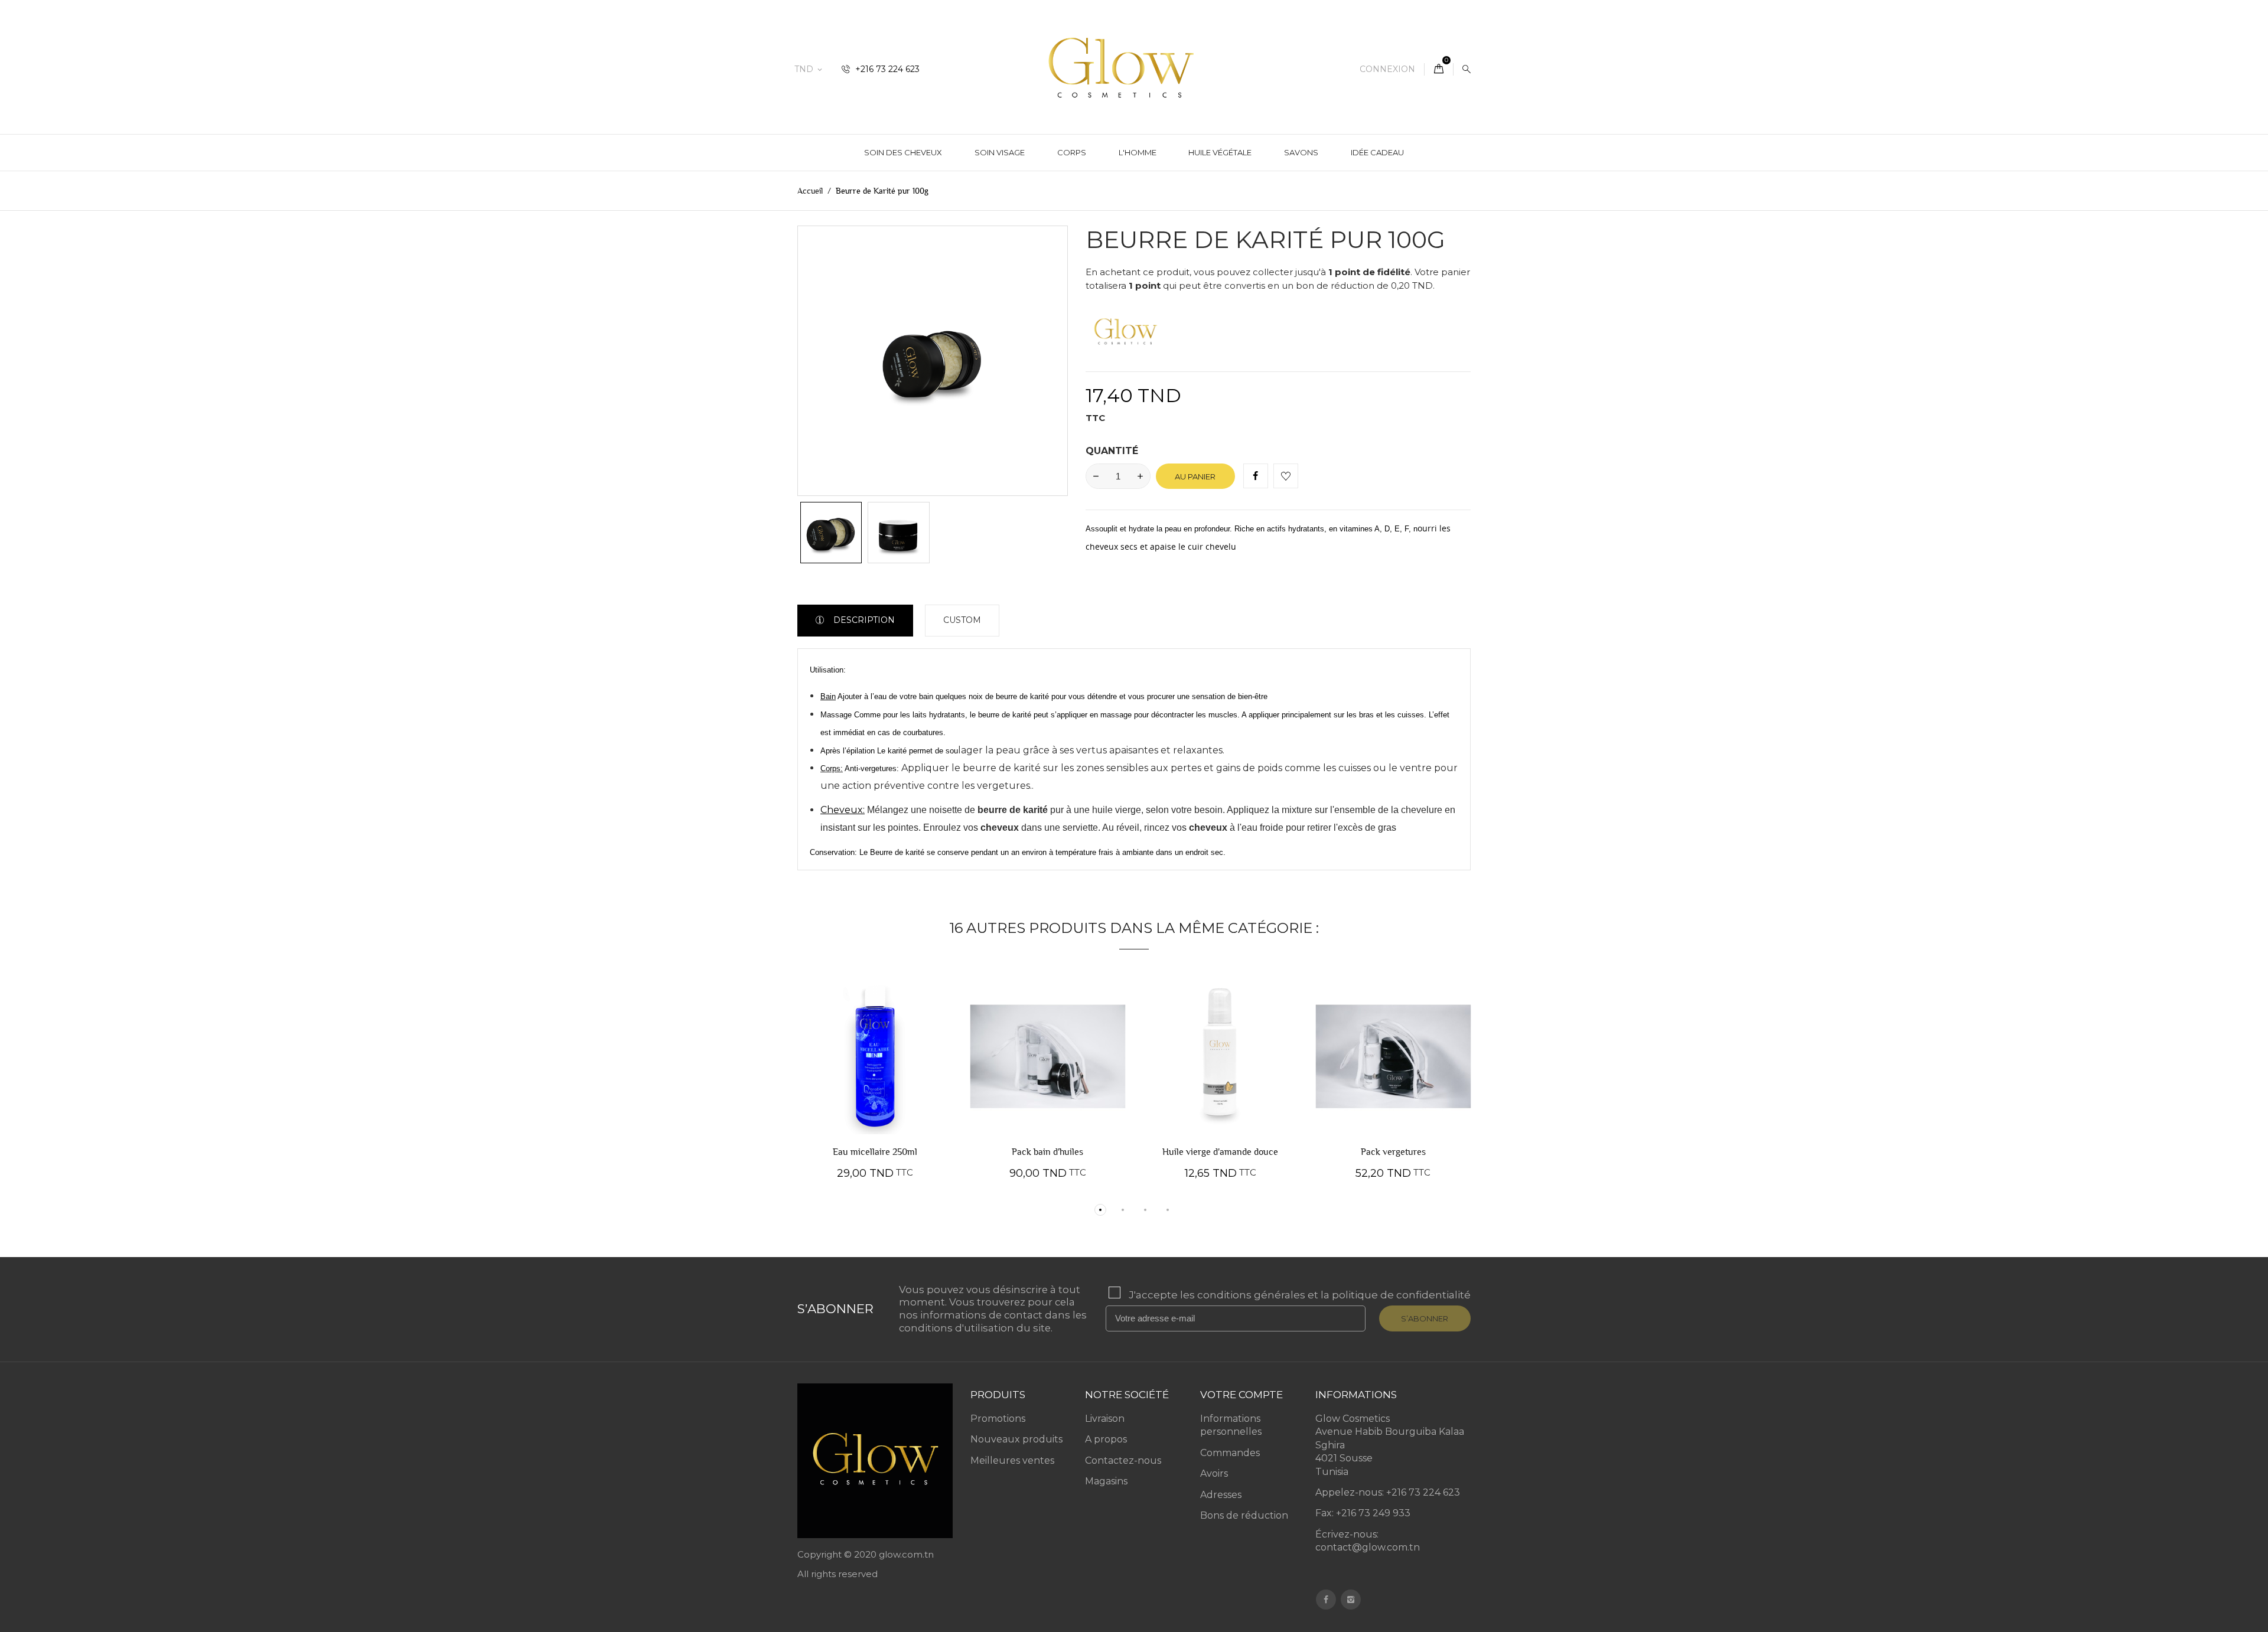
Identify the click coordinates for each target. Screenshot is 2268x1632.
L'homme (1138, 152)
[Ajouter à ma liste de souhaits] (1286, 476)
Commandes (1230, 1453)
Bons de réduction (1244, 1515)
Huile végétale (1220, 152)
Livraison (1105, 1419)
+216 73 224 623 (886, 69)
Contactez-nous (1123, 1460)
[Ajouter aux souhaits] (884, 1079)
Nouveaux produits (1016, 1439)
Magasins (1106, 1481)
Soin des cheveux (903, 152)
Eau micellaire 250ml (875, 1152)
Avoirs (1214, 1473)
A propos (1106, 1439)
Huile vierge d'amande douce (1220, 1152)
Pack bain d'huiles (1047, 1152)
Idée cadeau (1377, 152)
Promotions (998, 1419)
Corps (1072, 152)
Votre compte (1241, 1395)
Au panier (1195, 476)
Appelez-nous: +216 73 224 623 (1388, 1492)
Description (863, 620)
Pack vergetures (1393, 1152)
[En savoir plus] (933, 1079)
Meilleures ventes (1012, 1460)
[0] (1439, 69)
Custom (962, 620)
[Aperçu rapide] (908, 1079)
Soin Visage (1000, 152)
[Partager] (1256, 476)
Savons (1301, 152)
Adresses (1221, 1495)
